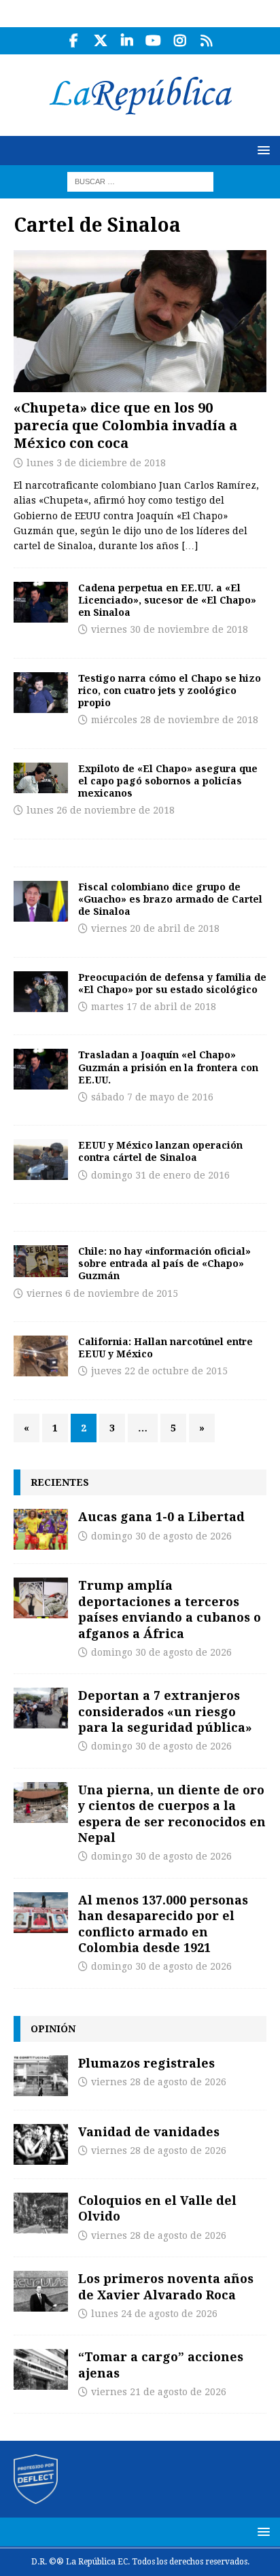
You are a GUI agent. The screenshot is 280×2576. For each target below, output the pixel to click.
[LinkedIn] (127, 41)
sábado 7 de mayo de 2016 (152, 1097)
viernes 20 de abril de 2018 (155, 928)
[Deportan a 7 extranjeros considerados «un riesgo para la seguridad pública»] (41, 1708)
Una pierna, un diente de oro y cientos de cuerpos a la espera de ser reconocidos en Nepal (172, 1813)
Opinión (53, 2029)
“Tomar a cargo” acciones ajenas (161, 2364)
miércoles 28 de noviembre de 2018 (175, 720)
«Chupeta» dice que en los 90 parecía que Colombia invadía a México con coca (125, 425)
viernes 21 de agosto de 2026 (159, 2392)
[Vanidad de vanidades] (41, 2144)
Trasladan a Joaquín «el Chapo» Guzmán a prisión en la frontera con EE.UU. (168, 1067)
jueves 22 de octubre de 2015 (159, 1371)
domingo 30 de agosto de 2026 (161, 1536)
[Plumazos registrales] (41, 2076)
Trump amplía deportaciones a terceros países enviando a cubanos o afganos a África (170, 1609)
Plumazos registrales (146, 2063)
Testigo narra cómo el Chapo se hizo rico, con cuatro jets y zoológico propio (170, 690)
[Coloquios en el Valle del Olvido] (41, 2213)
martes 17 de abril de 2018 (154, 1007)
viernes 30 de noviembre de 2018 (170, 629)
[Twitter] (100, 41)
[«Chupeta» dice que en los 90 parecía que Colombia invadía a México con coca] (140, 321)
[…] (190, 546)
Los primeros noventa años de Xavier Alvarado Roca (166, 2286)
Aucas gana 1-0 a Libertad (161, 1516)
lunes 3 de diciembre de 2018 (96, 463)
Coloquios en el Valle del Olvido (157, 2208)
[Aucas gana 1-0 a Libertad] (41, 1529)
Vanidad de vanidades (149, 2131)
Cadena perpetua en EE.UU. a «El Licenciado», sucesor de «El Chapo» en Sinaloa (167, 600)
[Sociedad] (41, 1069)
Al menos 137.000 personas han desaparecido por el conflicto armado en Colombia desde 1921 (163, 1924)
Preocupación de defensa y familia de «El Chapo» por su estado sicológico (172, 983)
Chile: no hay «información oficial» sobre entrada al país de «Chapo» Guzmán (164, 1263)
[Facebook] (74, 41)
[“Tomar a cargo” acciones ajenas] (41, 2369)
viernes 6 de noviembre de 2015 (102, 1293)
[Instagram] (180, 41)
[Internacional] (41, 602)
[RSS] (206, 41)
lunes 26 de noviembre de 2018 (101, 810)
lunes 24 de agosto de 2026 (154, 2314)
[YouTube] (153, 41)
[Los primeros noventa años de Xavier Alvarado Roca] (41, 2291)
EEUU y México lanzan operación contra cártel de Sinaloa (160, 1151)
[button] (261, 150)
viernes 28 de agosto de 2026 (159, 2082)
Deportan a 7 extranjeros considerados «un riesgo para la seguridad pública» (165, 1711)
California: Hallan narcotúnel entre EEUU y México (165, 1347)
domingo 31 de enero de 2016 (160, 1175)
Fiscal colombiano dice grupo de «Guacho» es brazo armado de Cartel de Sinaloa (170, 899)
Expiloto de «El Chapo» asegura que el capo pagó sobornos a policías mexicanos (168, 781)
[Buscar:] (140, 181)
